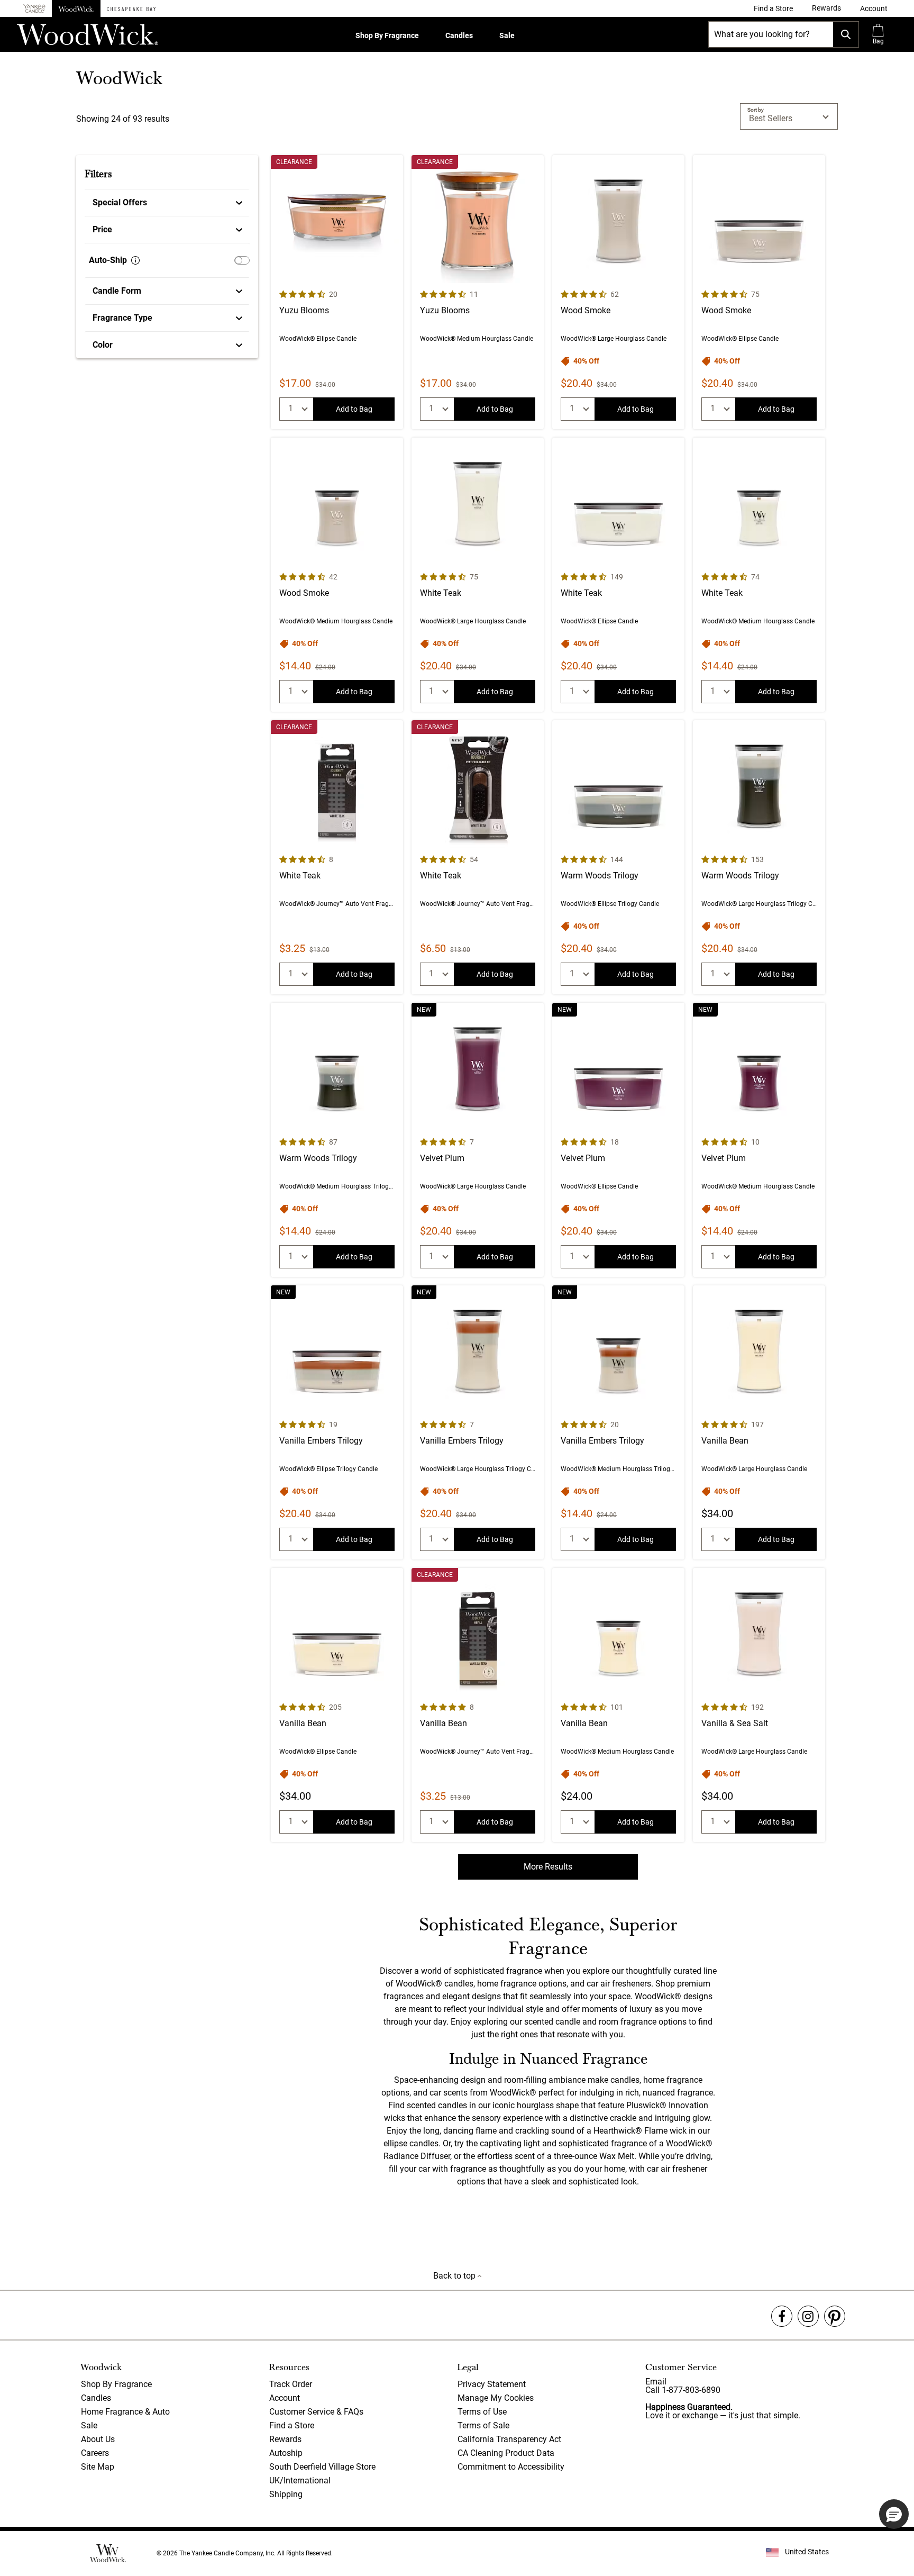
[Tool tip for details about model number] (135, 260)
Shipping (286, 2494)
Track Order (291, 2384)
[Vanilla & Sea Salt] (759, 1705)
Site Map (98, 2467)
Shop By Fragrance (387, 35)
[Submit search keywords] (846, 34)
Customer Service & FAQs (316, 2412)
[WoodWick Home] (76, 8)
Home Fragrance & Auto (125, 2412)
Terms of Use (482, 2412)
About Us (98, 2439)
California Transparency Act (509, 2439)
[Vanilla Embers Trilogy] (337, 1422)
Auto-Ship (108, 260)
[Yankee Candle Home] (34, 9)
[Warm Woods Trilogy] (618, 857)
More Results (548, 1867)
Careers (95, 2453)
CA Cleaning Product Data (506, 2453)
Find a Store (292, 2425)
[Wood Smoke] (618, 292)
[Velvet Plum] (478, 1140)
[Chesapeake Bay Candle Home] (131, 8)
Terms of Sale (483, 2425)
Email (656, 2382)
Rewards (285, 2439)
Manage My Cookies (496, 2398)
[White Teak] (478, 575)
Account (285, 2398)
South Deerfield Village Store (322, 2467)
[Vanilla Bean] (759, 1422)
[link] (773, 8)
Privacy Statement (492, 2384)
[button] (874, 8)
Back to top (455, 2276)
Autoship (286, 2453)
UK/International (300, 2480)
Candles (459, 35)
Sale (507, 35)
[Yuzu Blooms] (337, 292)
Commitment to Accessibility (511, 2467)
